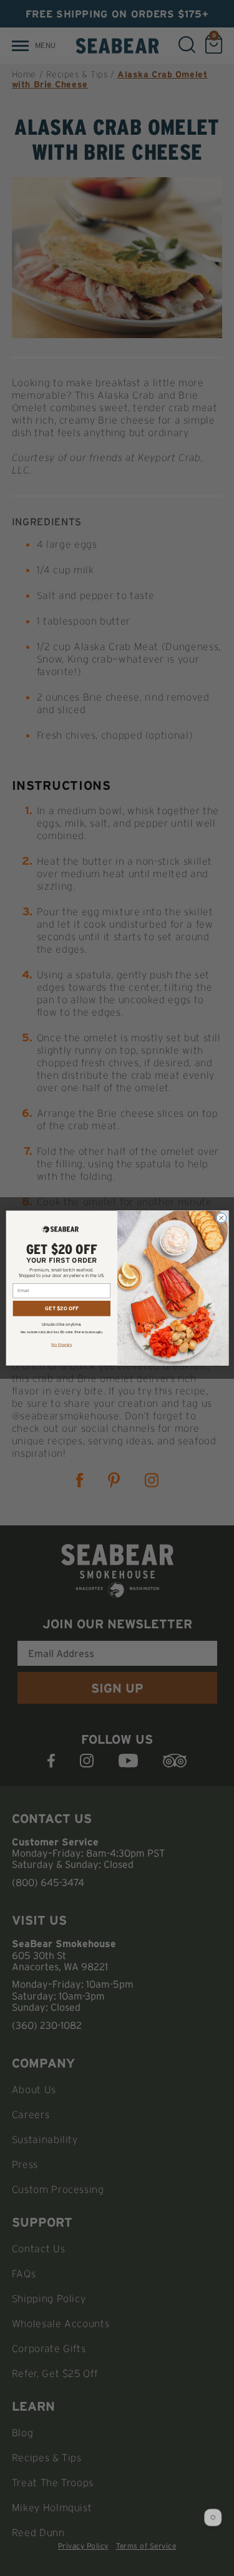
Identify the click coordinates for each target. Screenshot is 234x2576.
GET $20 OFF (62, 1308)
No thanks (61, 1344)
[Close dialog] (221, 1218)
